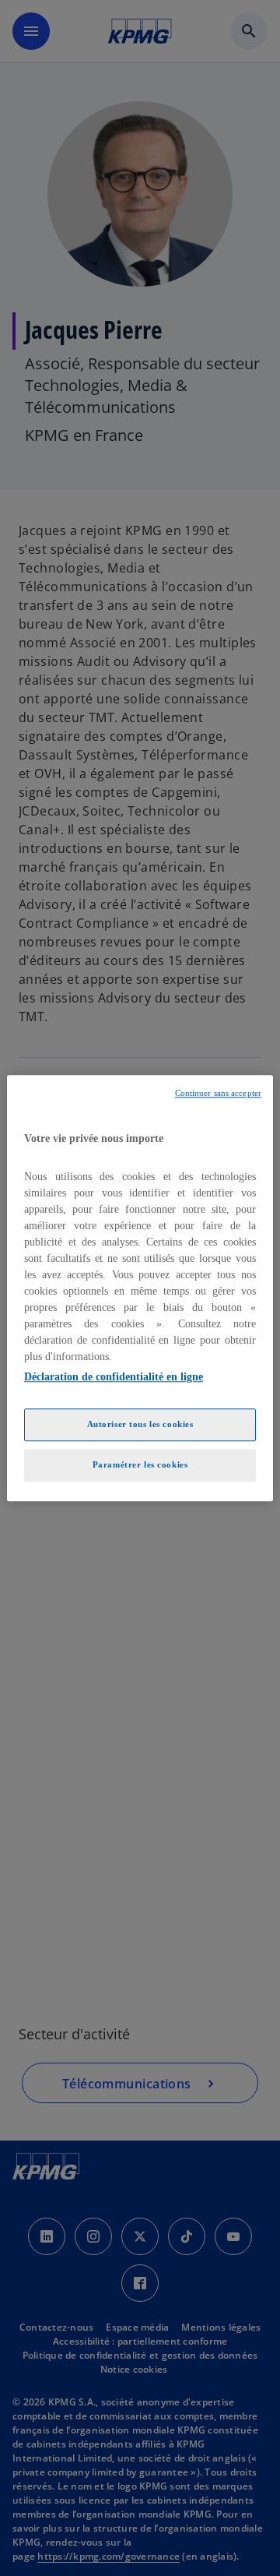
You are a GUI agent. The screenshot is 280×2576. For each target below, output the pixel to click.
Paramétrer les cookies (140, 1464)
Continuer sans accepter (218, 1093)
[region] (140, 1288)
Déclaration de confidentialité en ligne (114, 1377)
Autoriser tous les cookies (140, 1424)
